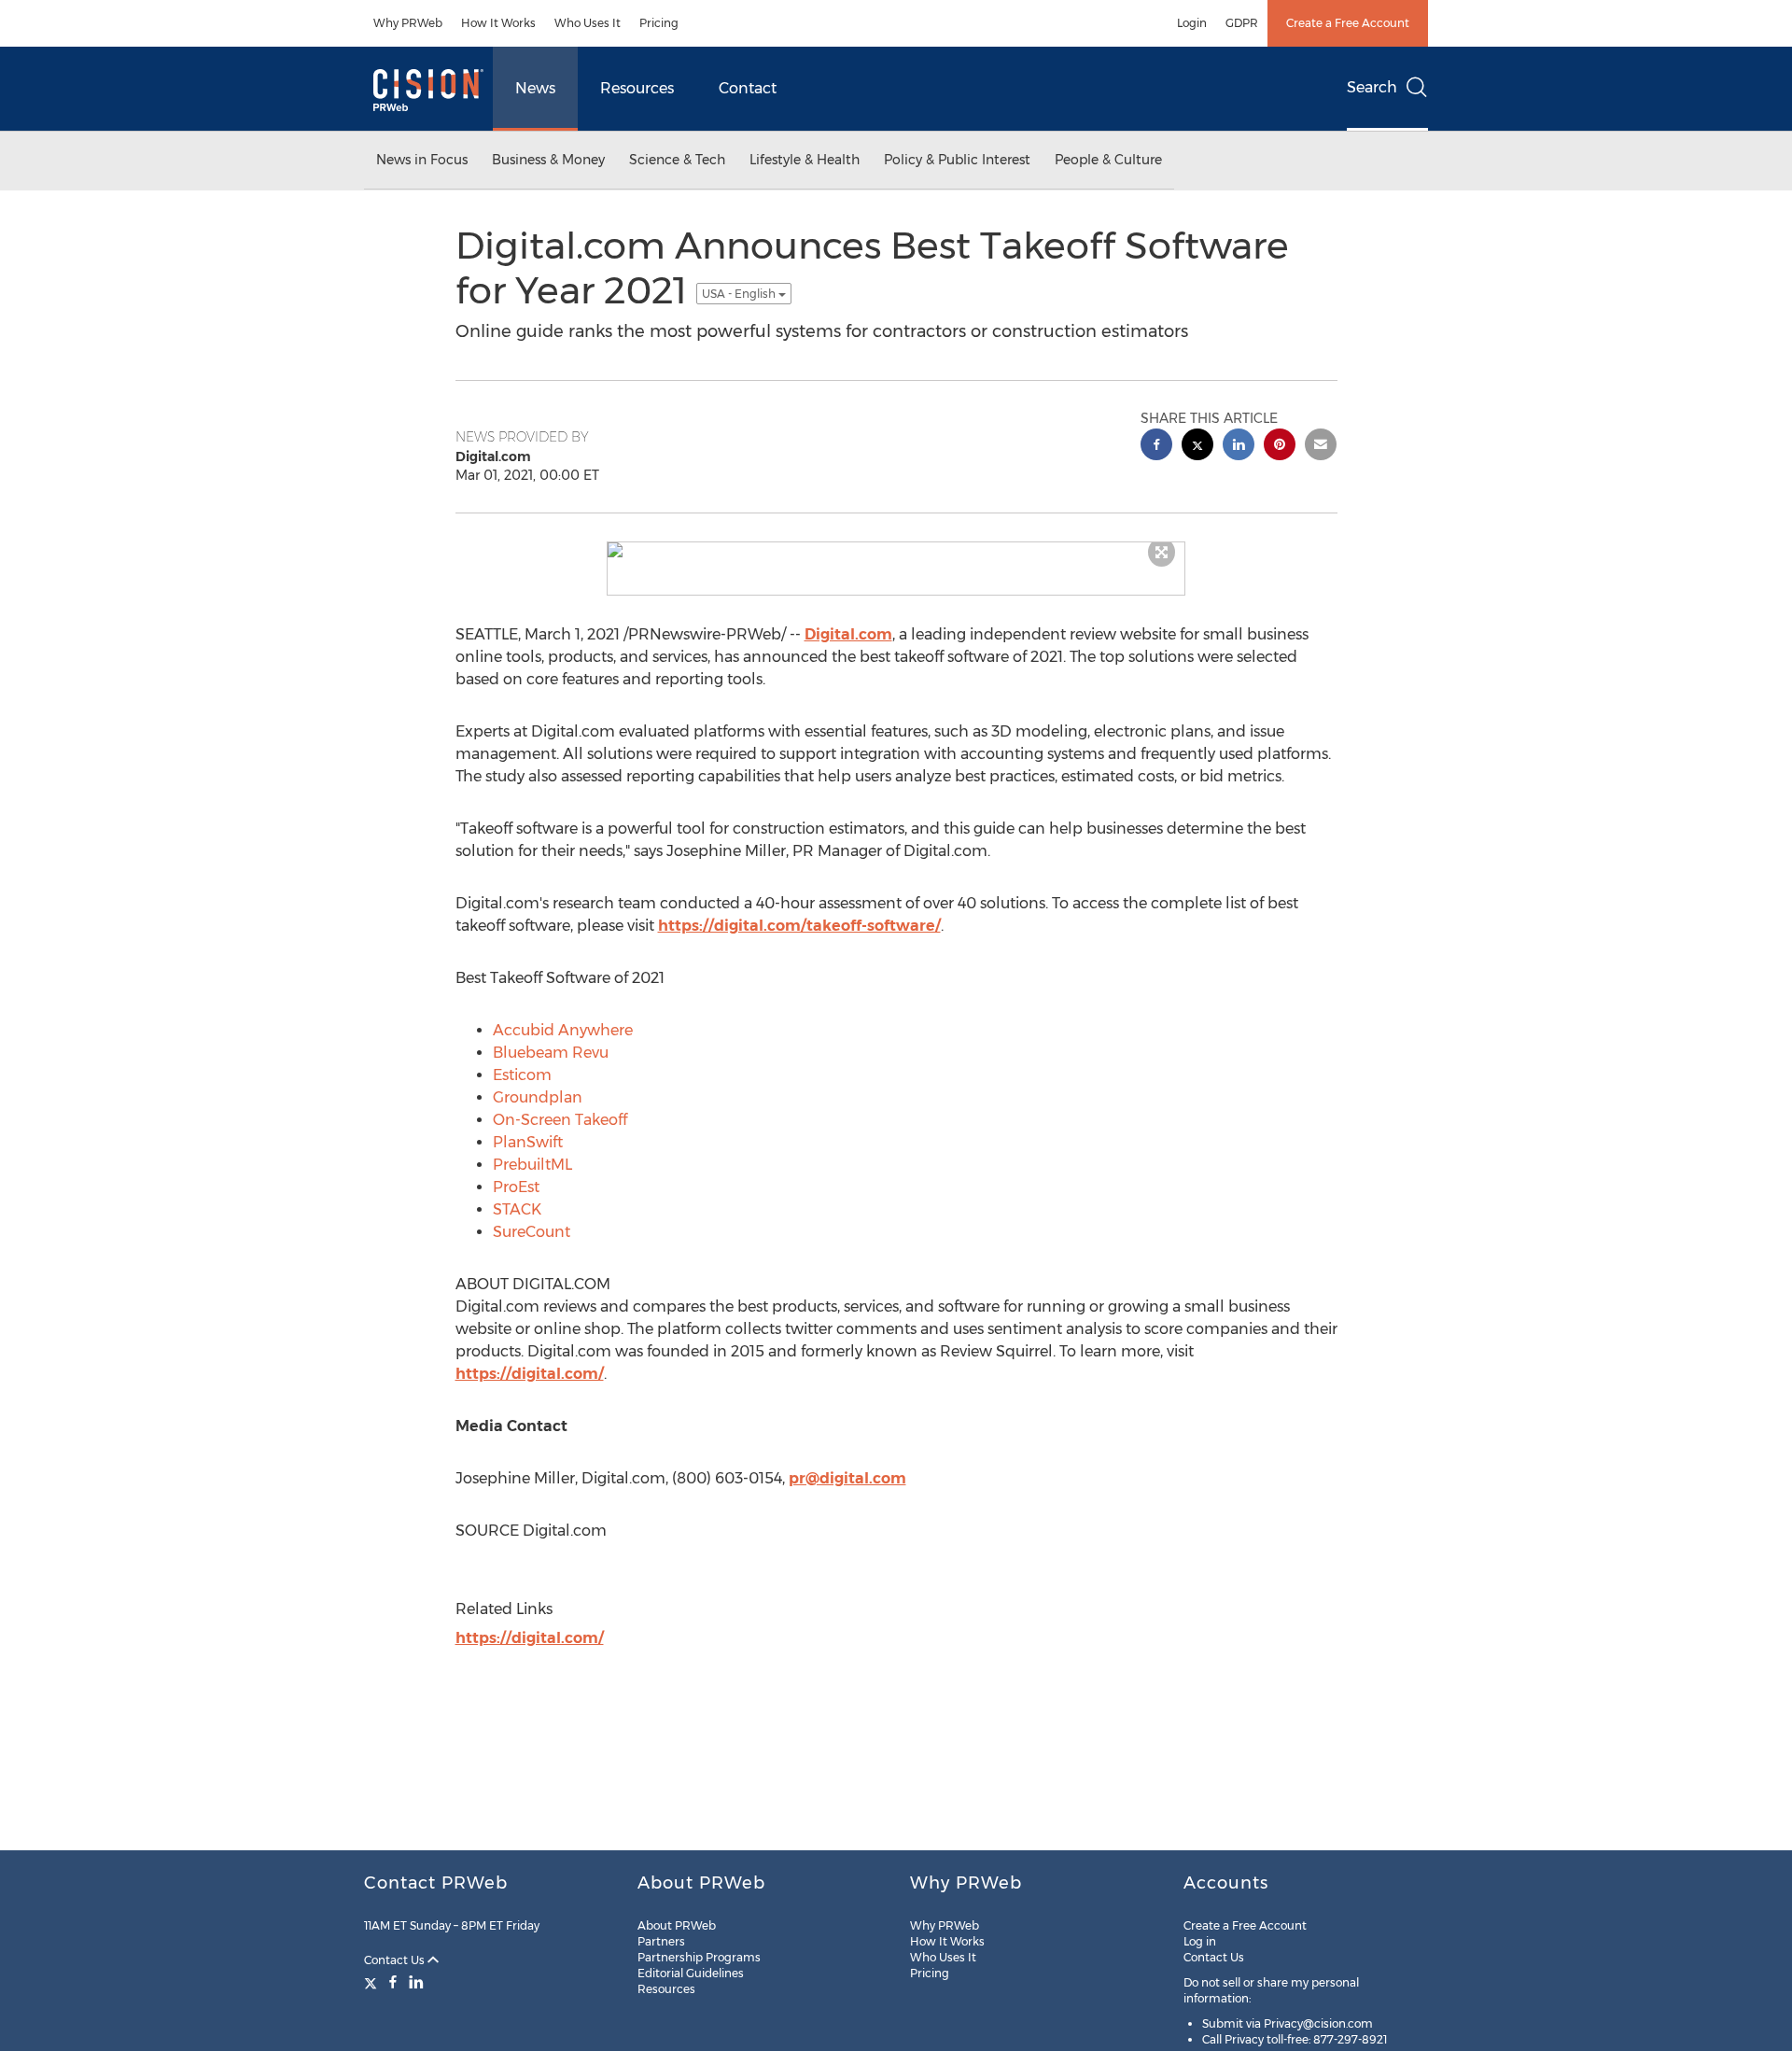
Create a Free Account (1348, 23)
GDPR (1242, 23)
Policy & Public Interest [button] (957, 160)
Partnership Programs (699, 1957)
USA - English (740, 294)
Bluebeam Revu (551, 1053)
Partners (661, 1941)
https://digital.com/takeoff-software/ (799, 926)
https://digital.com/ (530, 1374)
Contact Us (396, 1960)
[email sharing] (1321, 447)
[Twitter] (373, 1982)
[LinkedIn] (416, 1982)
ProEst (516, 1187)
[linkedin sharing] (1239, 447)
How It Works (498, 23)
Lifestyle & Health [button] (805, 160)
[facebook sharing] (1156, 447)
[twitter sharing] (1197, 447)
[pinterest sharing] (1280, 447)
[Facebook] (393, 1982)
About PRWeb (677, 1925)
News (535, 88)
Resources (637, 88)
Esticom (522, 1075)
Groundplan (538, 1097)
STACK (517, 1209)
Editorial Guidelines (691, 1973)
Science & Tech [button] (677, 160)
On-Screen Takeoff (560, 1120)
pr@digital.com (847, 1478)
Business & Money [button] (548, 160)
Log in (1200, 1941)
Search (1372, 87)
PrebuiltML (532, 1165)
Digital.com (848, 634)
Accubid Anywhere (563, 1030)
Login (1192, 23)
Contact (748, 88)
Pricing (659, 23)
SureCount (532, 1232)
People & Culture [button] (1108, 160)
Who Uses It (588, 23)
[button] (896, 550)
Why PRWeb (408, 23)
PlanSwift (528, 1142)
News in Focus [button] (422, 160)
